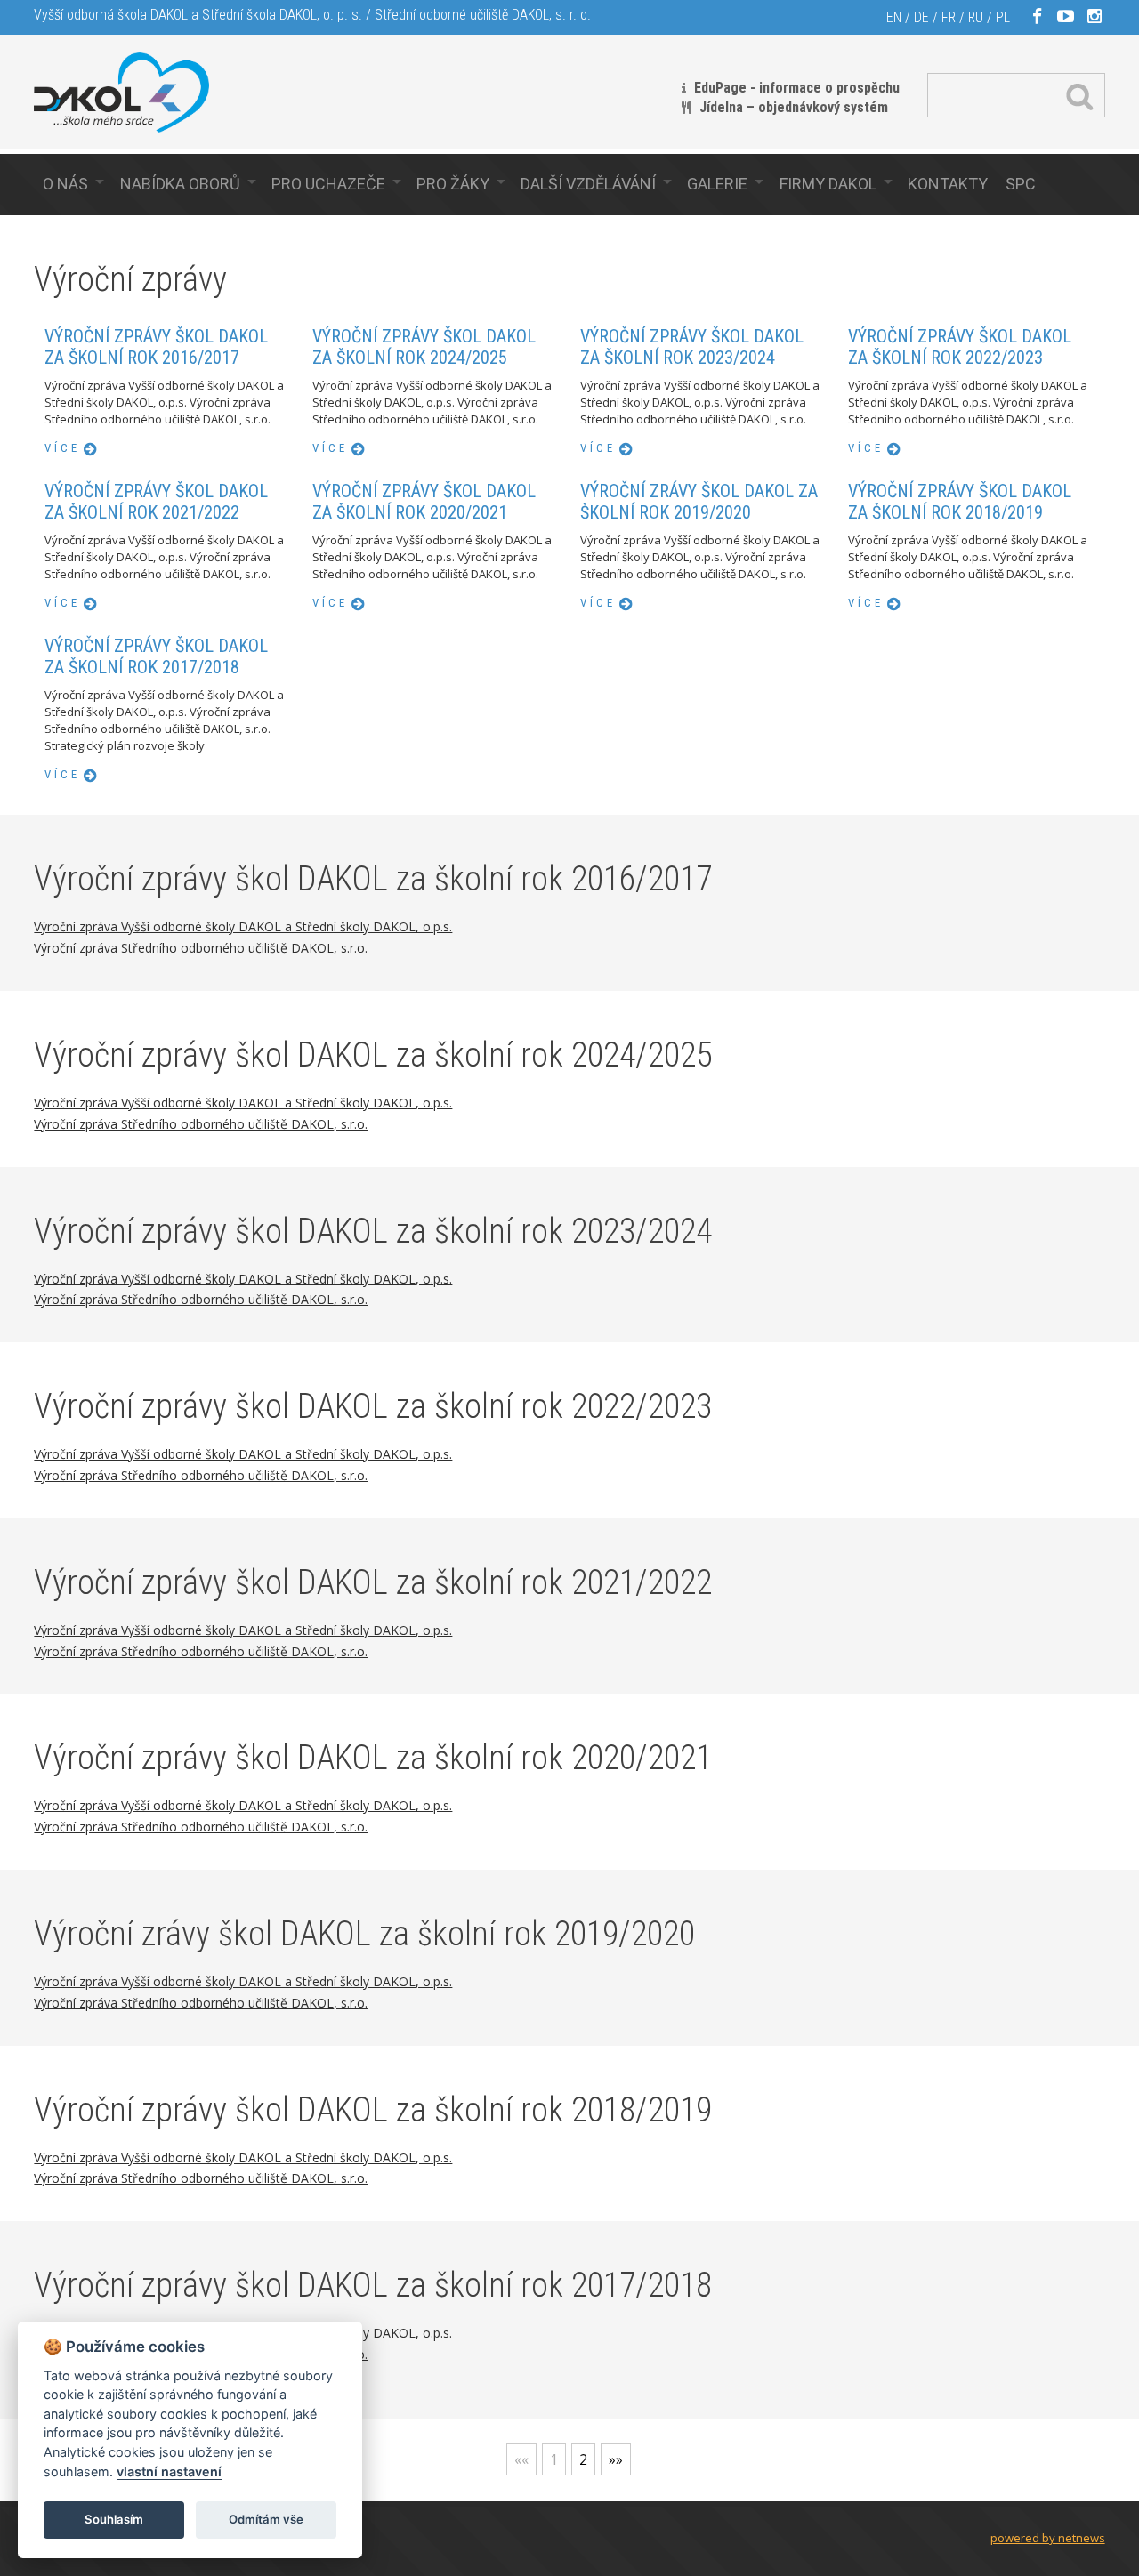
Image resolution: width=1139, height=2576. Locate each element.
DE (921, 17)
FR (949, 17)
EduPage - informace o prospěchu (797, 88)
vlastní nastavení (169, 2471)
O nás (65, 184)
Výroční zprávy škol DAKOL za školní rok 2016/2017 (156, 347)
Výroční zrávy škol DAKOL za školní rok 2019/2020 (699, 502)
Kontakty (948, 184)
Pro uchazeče (328, 184)
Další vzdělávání (588, 184)
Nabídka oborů (180, 184)
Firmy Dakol (828, 184)
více (62, 448)
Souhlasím (114, 2519)
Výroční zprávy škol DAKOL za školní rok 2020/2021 (424, 502)
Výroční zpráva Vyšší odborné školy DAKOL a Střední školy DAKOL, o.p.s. (243, 926)
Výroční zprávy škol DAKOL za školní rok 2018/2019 (960, 502)
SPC (1021, 184)
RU (976, 17)
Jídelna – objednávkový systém (794, 107)
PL (1003, 17)
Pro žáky (453, 184)
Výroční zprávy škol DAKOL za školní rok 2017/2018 (156, 656)
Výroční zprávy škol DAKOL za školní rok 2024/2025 (424, 347)
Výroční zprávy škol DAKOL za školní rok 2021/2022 (156, 502)
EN (894, 17)
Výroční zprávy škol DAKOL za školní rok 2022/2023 (960, 347)
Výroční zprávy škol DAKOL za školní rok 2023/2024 (692, 347)
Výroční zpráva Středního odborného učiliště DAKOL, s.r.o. (201, 948)
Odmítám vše (266, 2519)
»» (616, 2459)
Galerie (717, 184)
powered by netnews (1048, 2538)
